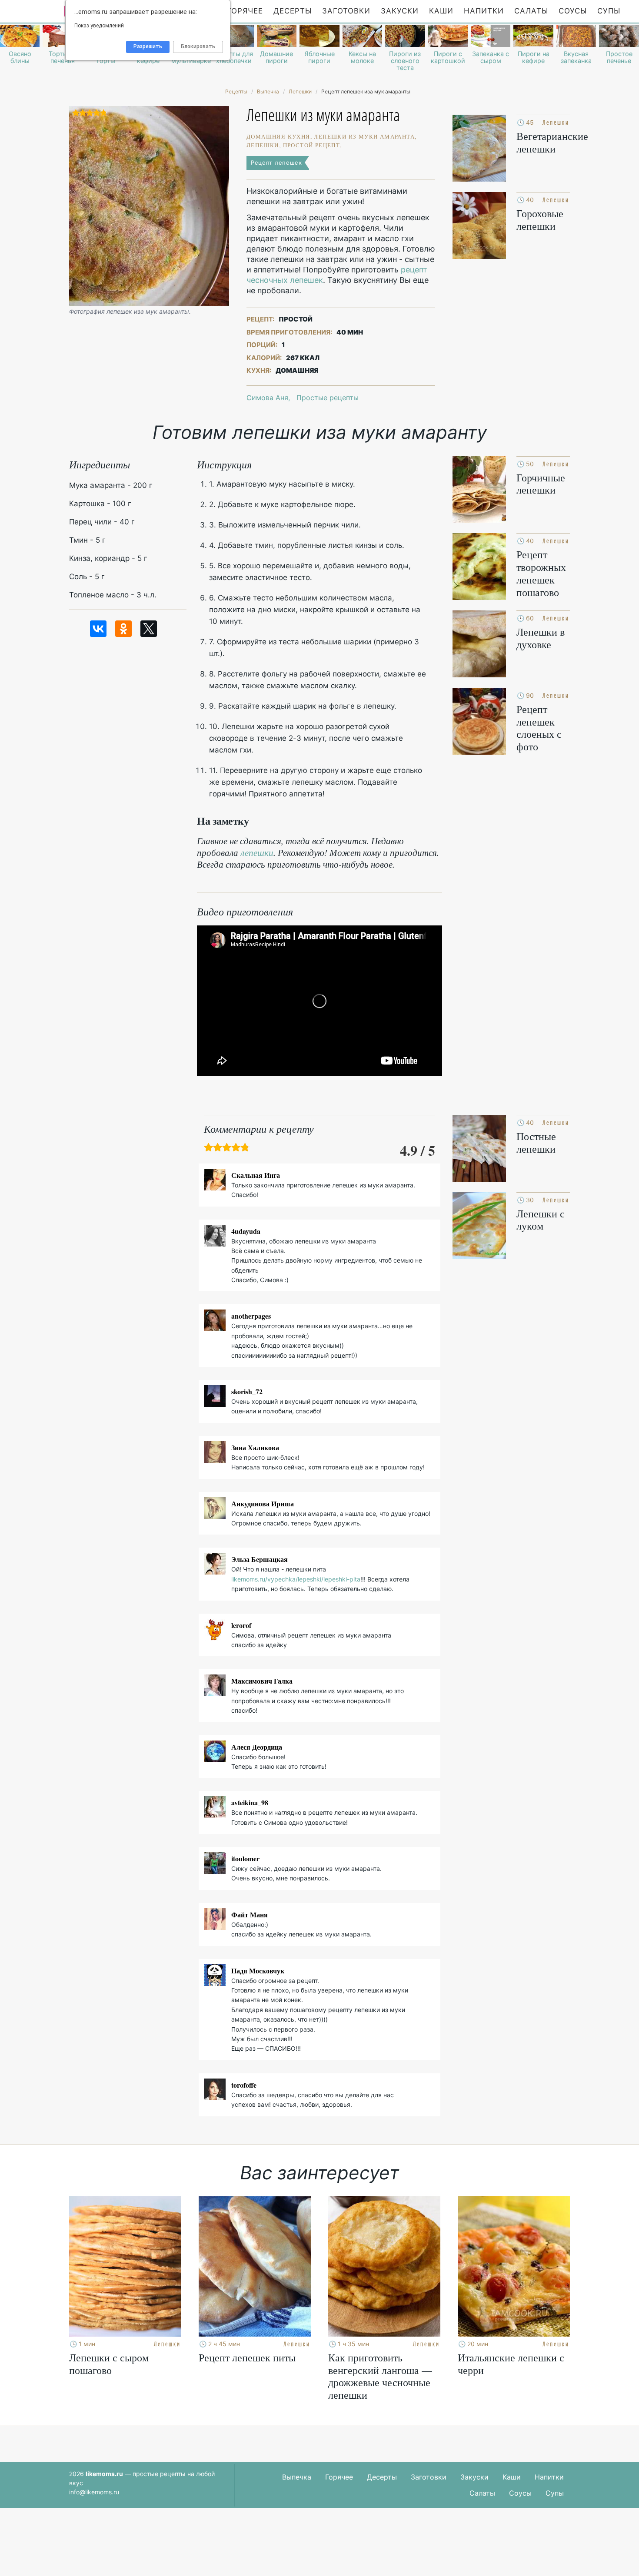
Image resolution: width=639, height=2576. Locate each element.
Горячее (245, 11)
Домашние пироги (276, 57)
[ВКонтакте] (98, 629)
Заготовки (346, 11)
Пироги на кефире (534, 57)
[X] (149, 629)
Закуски (400, 11)
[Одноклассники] (123, 629)
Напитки (484, 11)
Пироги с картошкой (448, 57)
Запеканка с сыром (491, 57)
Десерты (293, 11)
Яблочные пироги (319, 57)
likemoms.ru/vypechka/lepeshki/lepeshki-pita (296, 1579)
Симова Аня (267, 398)
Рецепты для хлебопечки (234, 57)
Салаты (531, 11)
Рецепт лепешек (276, 162)
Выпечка (297, 2477)
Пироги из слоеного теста (405, 61)
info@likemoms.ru (94, 2492)
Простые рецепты (328, 398)
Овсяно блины (20, 57)
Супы (609, 11)
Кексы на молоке (362, 57)
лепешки (257, 852)
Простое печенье (619, 57)
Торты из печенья (63, 57)
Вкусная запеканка (576, 57)
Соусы (573, 11)
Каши (441, 11)
